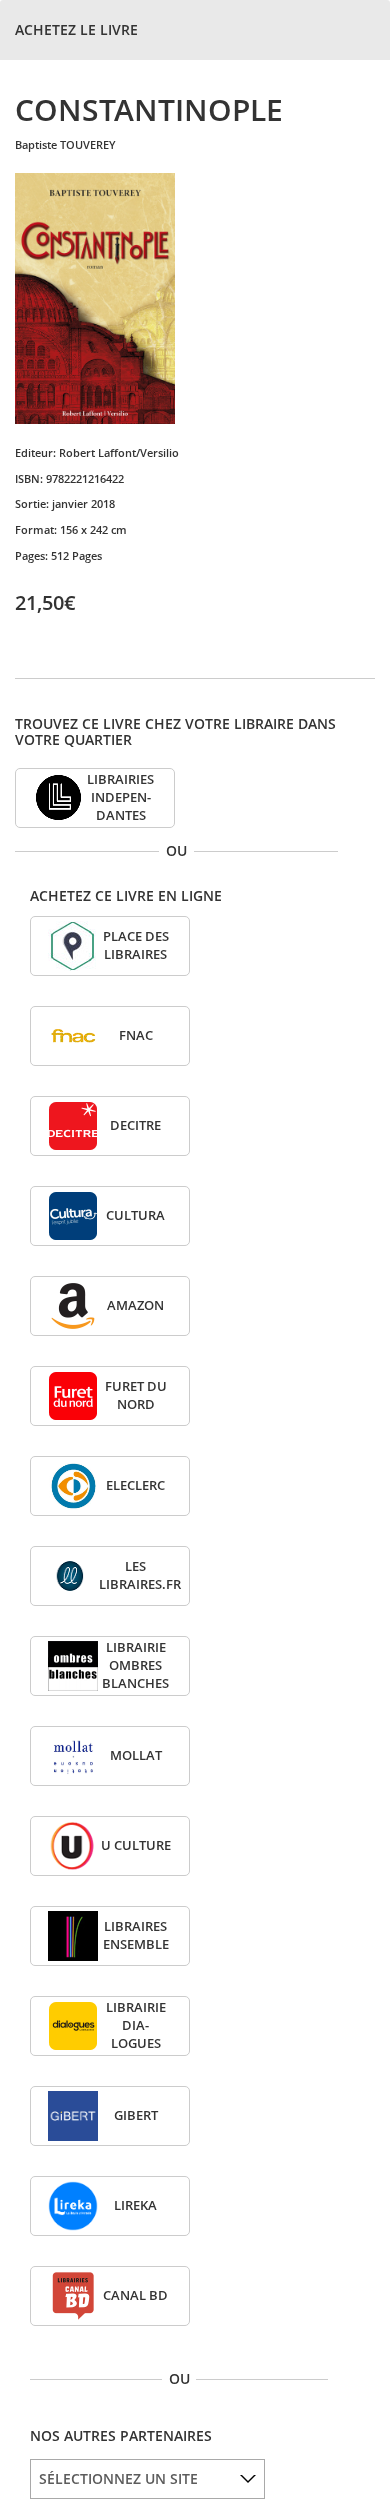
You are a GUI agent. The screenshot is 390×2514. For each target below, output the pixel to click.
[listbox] (147, 2479)
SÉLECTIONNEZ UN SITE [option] (118, 2478)
